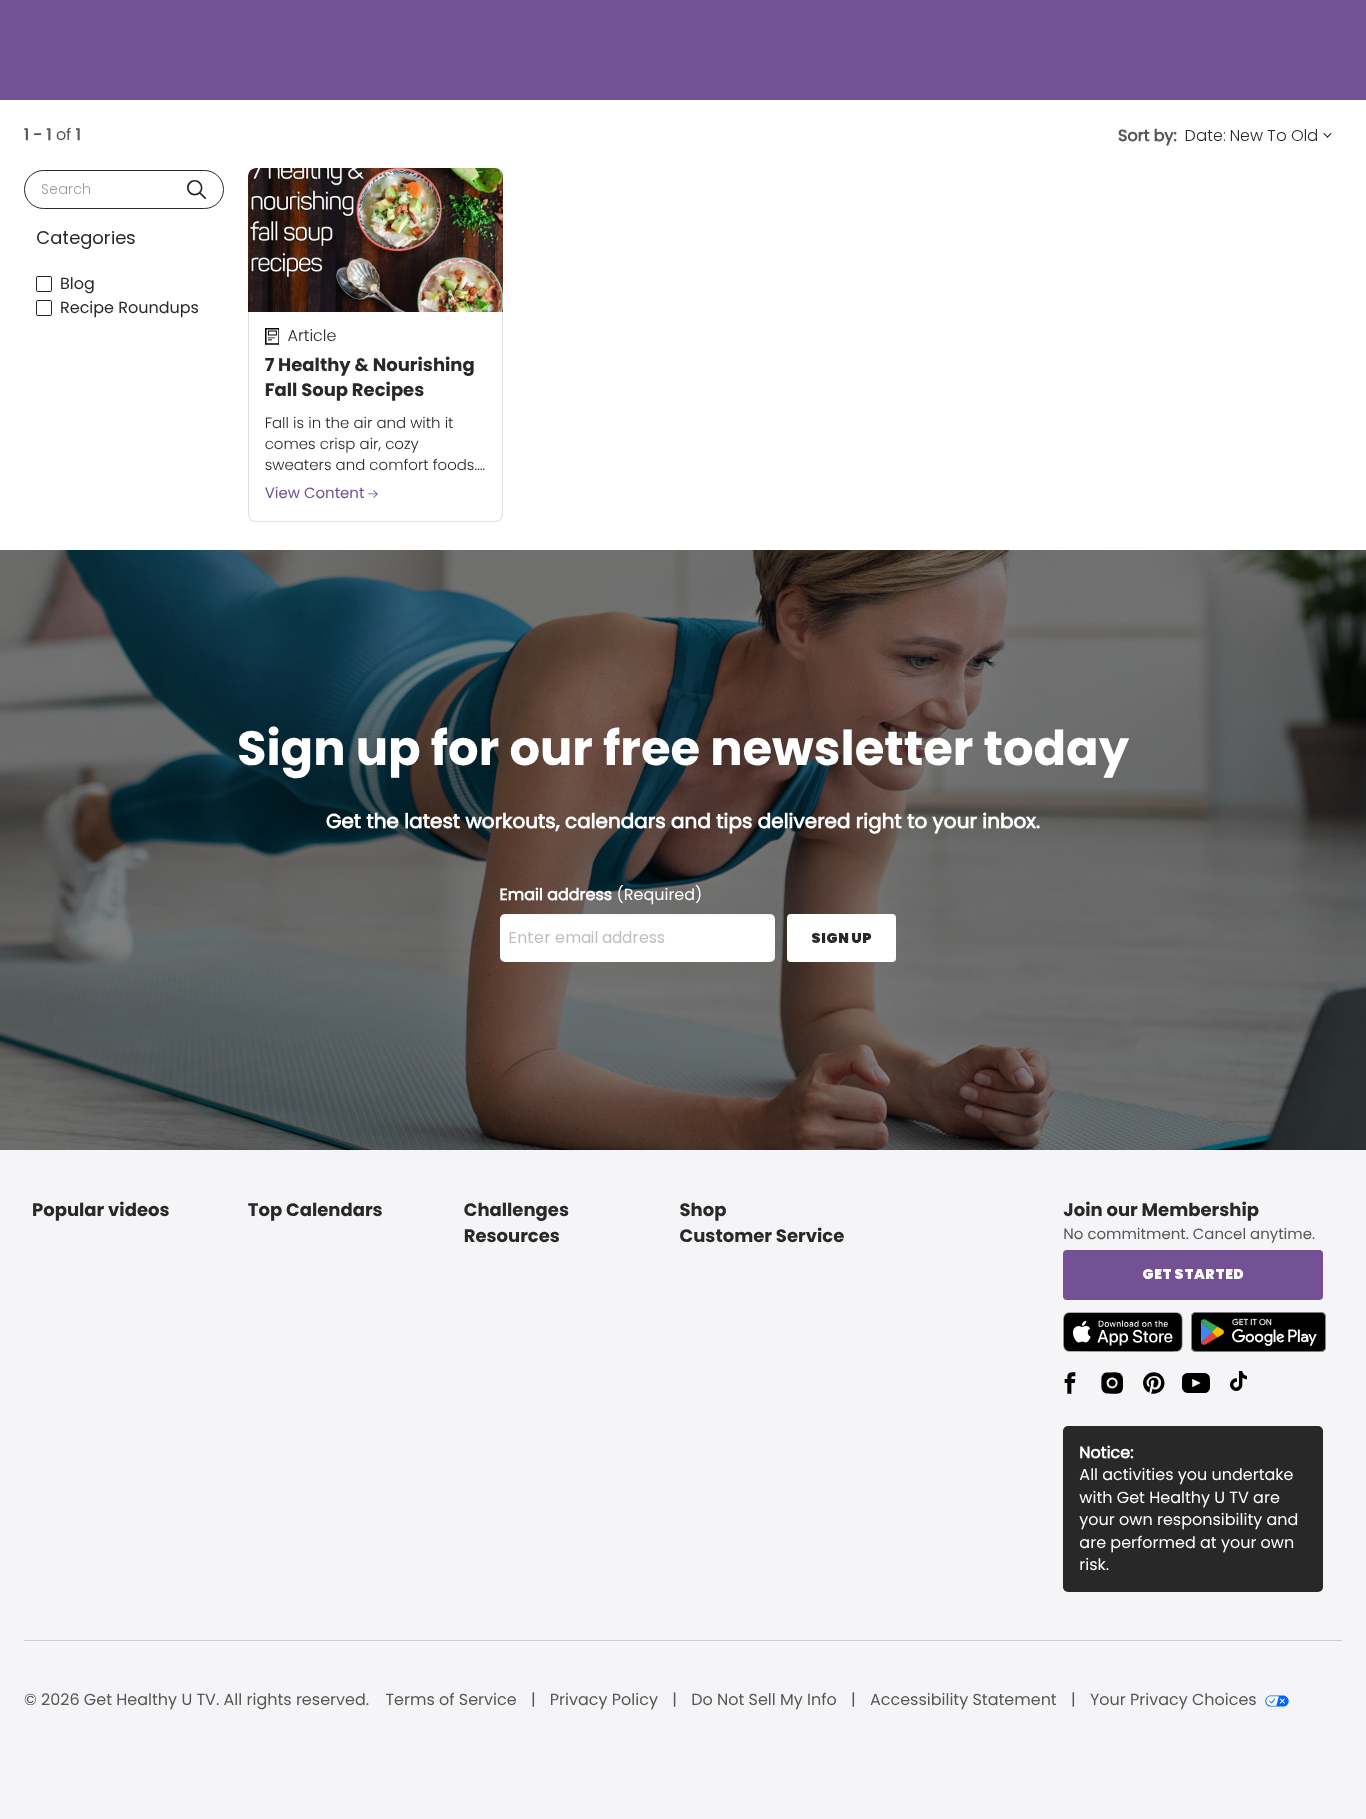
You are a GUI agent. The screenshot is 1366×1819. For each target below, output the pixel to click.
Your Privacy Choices (1173, 1700)
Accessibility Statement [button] (963, 1700)
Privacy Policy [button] (604, 1700)
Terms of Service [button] (450, 1700)
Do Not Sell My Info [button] (764, 1700)
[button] (196, 189)
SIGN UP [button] (841, 938)
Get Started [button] (1193, 1274)
